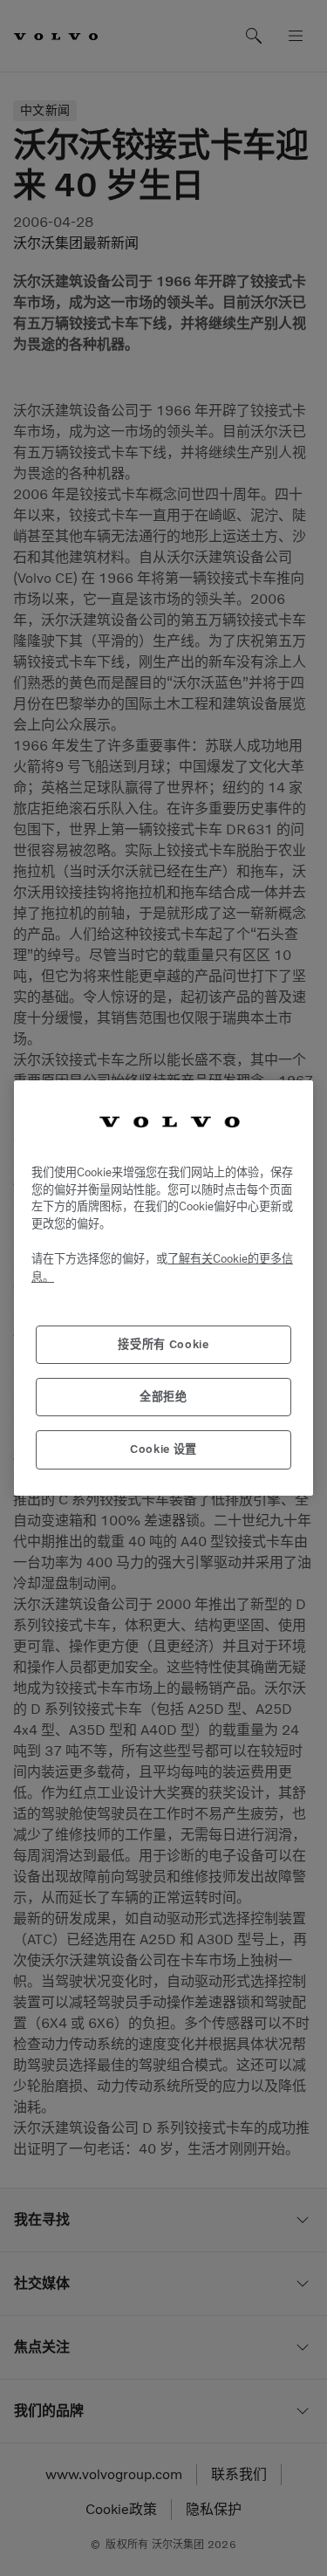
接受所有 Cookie (163, 1344)
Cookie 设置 (163, 1449)
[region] (163, 1288)
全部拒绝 (163, 1397)
